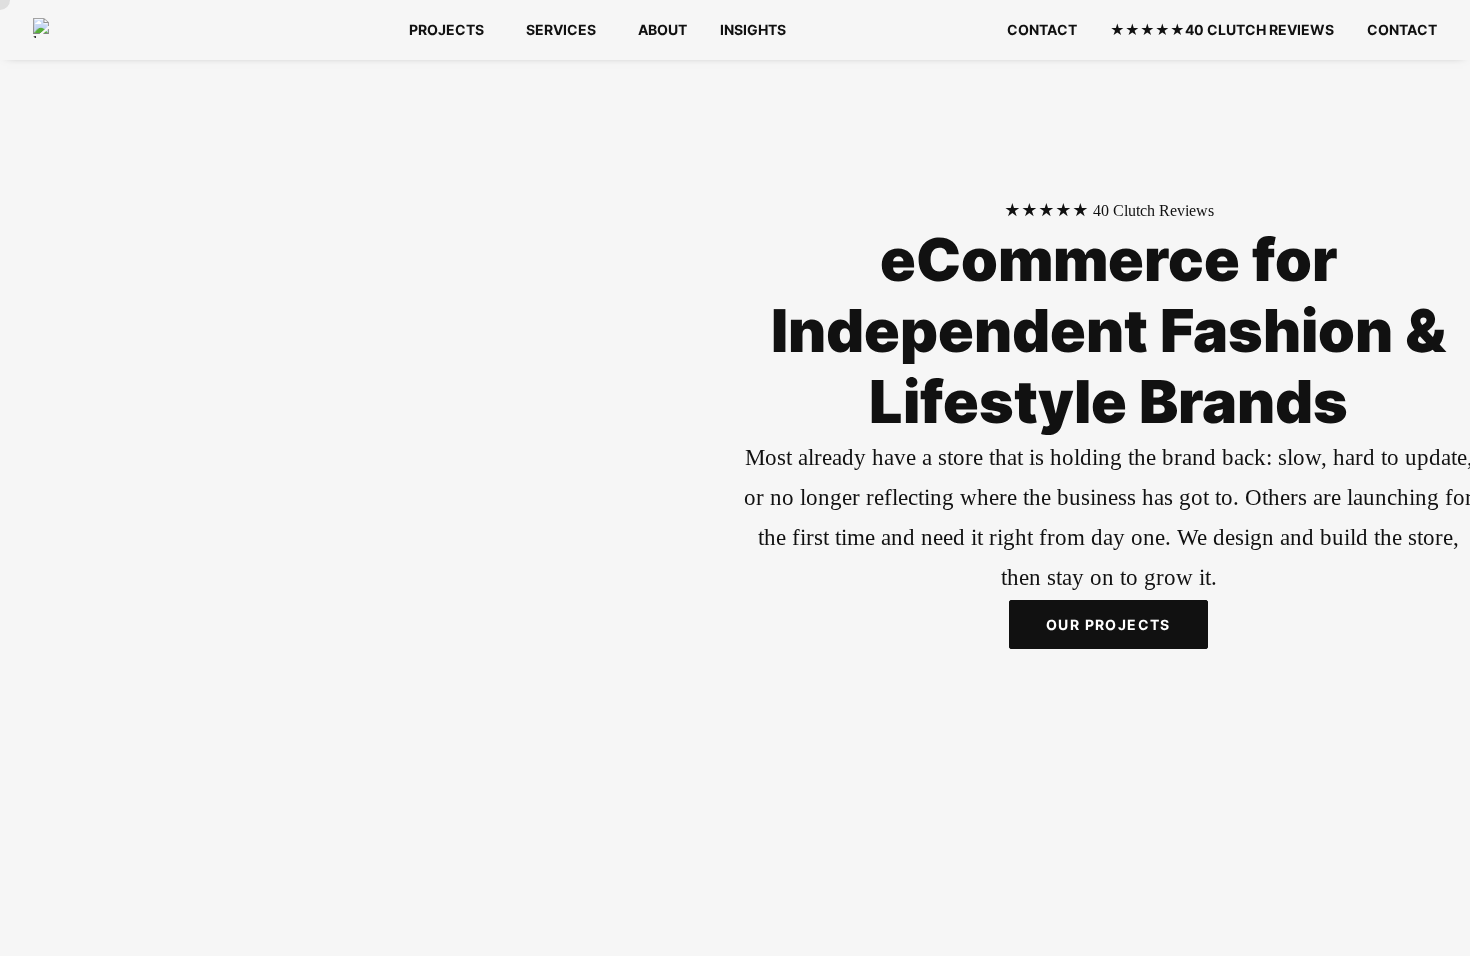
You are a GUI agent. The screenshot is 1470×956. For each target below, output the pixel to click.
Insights (753, 29)
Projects (446, 29)
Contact (1042, 29)
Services (561, 29)
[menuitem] (451, 30)
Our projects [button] (1108, 624)
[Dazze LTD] (47, 28)
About (662, 29)
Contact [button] (1402, 29)
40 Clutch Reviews (1222, 29)
